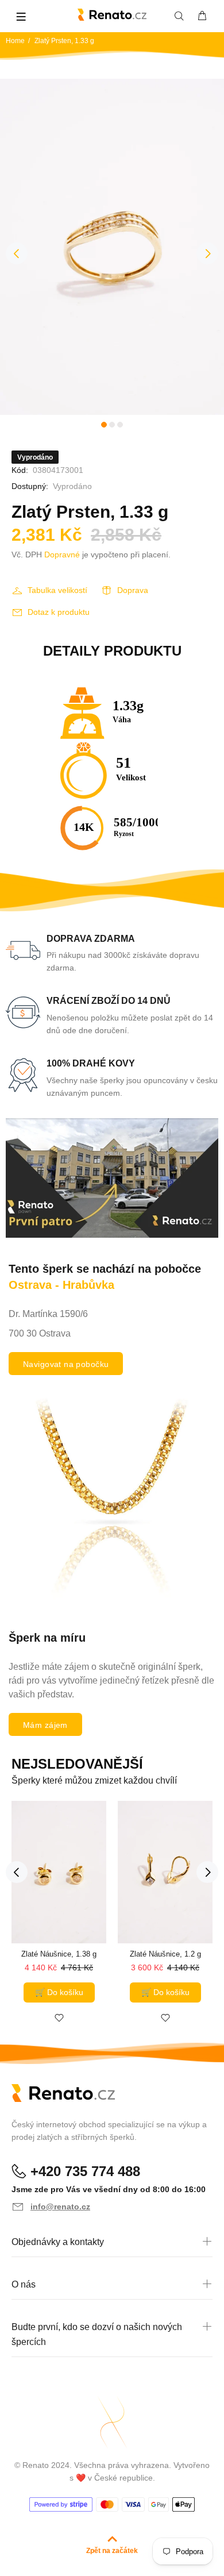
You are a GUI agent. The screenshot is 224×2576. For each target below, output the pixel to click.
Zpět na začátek (112, 2551)
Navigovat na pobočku (66, 1364)
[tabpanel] (112, 247)
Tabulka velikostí (57, 590)
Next (207, 253)
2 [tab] (112, 425)
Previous (17, 253)
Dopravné (62, 555)
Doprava (133, 590)
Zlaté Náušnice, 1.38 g (59, 1954)
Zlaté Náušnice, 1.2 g (165, 1954)
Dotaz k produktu (59, 612)
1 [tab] (104, 425)
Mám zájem (45, 1725)
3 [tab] (120, 425)
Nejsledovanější (77, 1764)
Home (15, 41)
